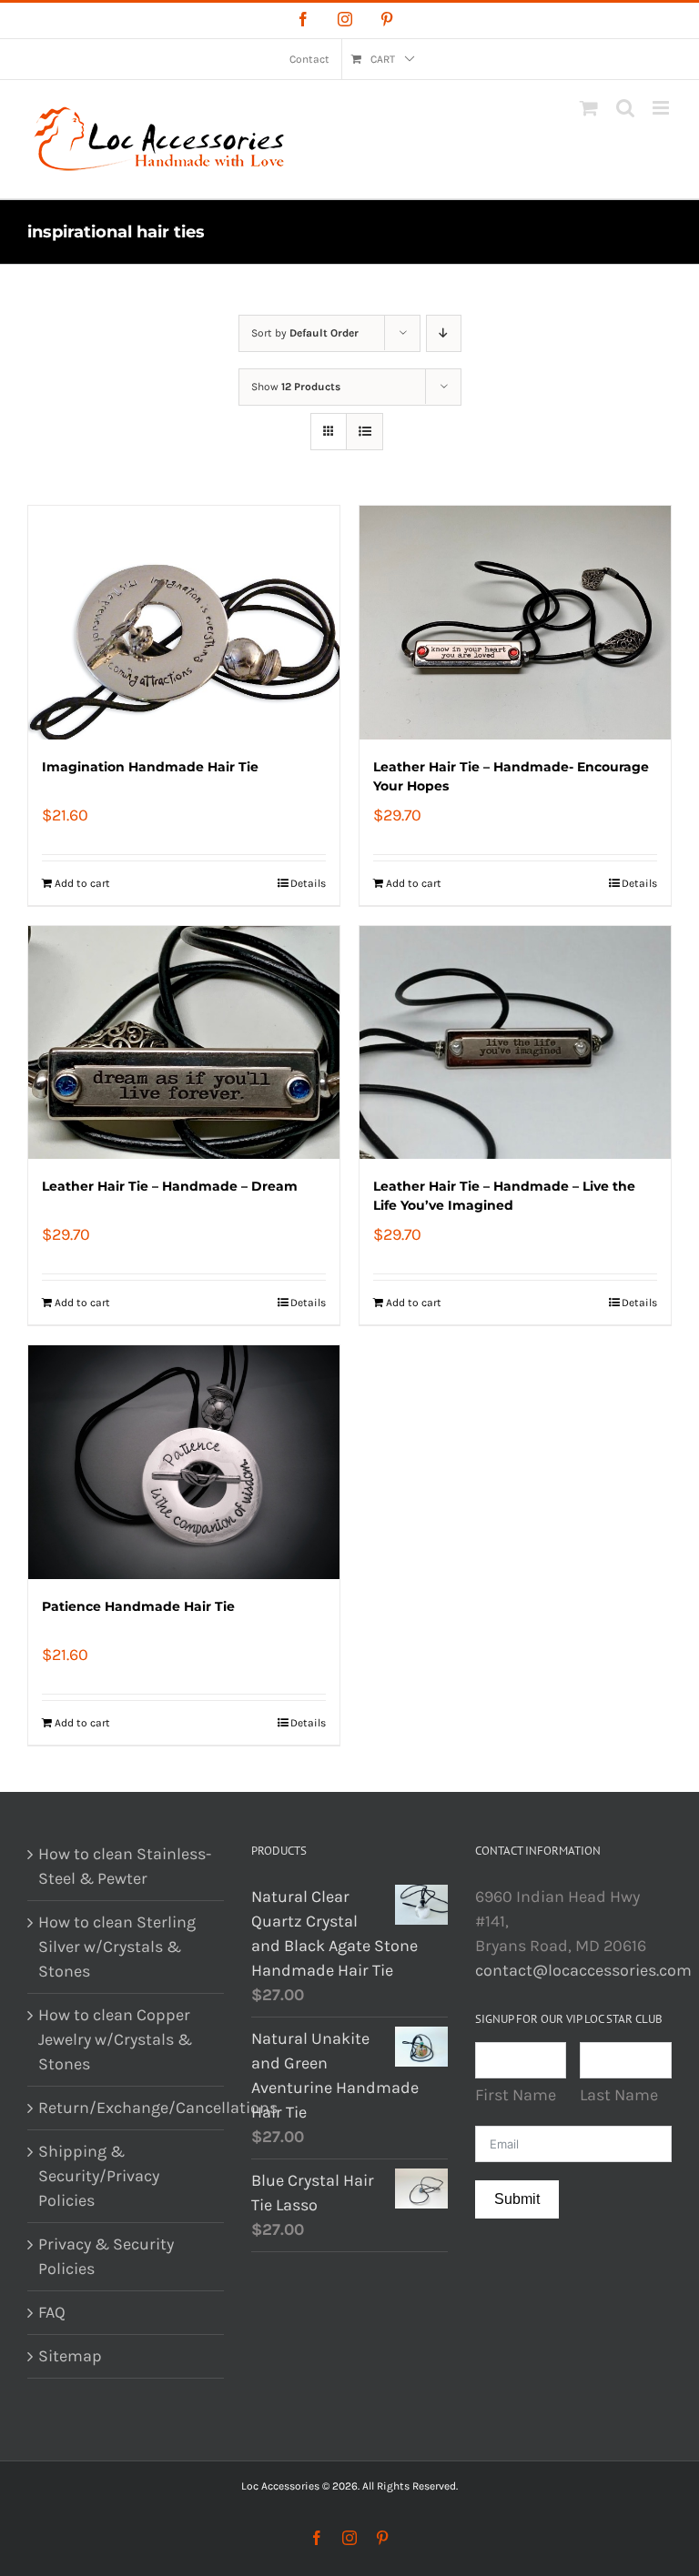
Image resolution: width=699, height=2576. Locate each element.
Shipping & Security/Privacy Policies (99, 2176)
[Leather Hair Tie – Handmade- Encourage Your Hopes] (515, 623)
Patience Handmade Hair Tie (138, 1606)
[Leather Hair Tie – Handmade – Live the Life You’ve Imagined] (515, 1043)
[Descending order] (444, 333)
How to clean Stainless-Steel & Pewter (125, 1866)
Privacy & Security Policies (106, 2256)
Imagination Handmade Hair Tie (150, 767)
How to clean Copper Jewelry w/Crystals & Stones (115, 2039)
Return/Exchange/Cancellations (127, 2108)
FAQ (52, 2312)
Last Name (619, 2095)
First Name (516, 2095)
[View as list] (365, 432)
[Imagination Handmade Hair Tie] (184, 623)
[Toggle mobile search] (625, 108)
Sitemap (70, 2356)
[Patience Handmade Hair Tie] (184, 1462)
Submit (517, 2199)
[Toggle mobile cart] (589, 108)
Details (308, 883)
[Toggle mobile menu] (662, 108)
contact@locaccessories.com (583, 1970)
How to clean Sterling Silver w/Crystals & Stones (117, 1947)
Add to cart (82, 883)
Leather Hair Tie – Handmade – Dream (170, 1186)
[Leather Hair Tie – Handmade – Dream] (184, 1043)
